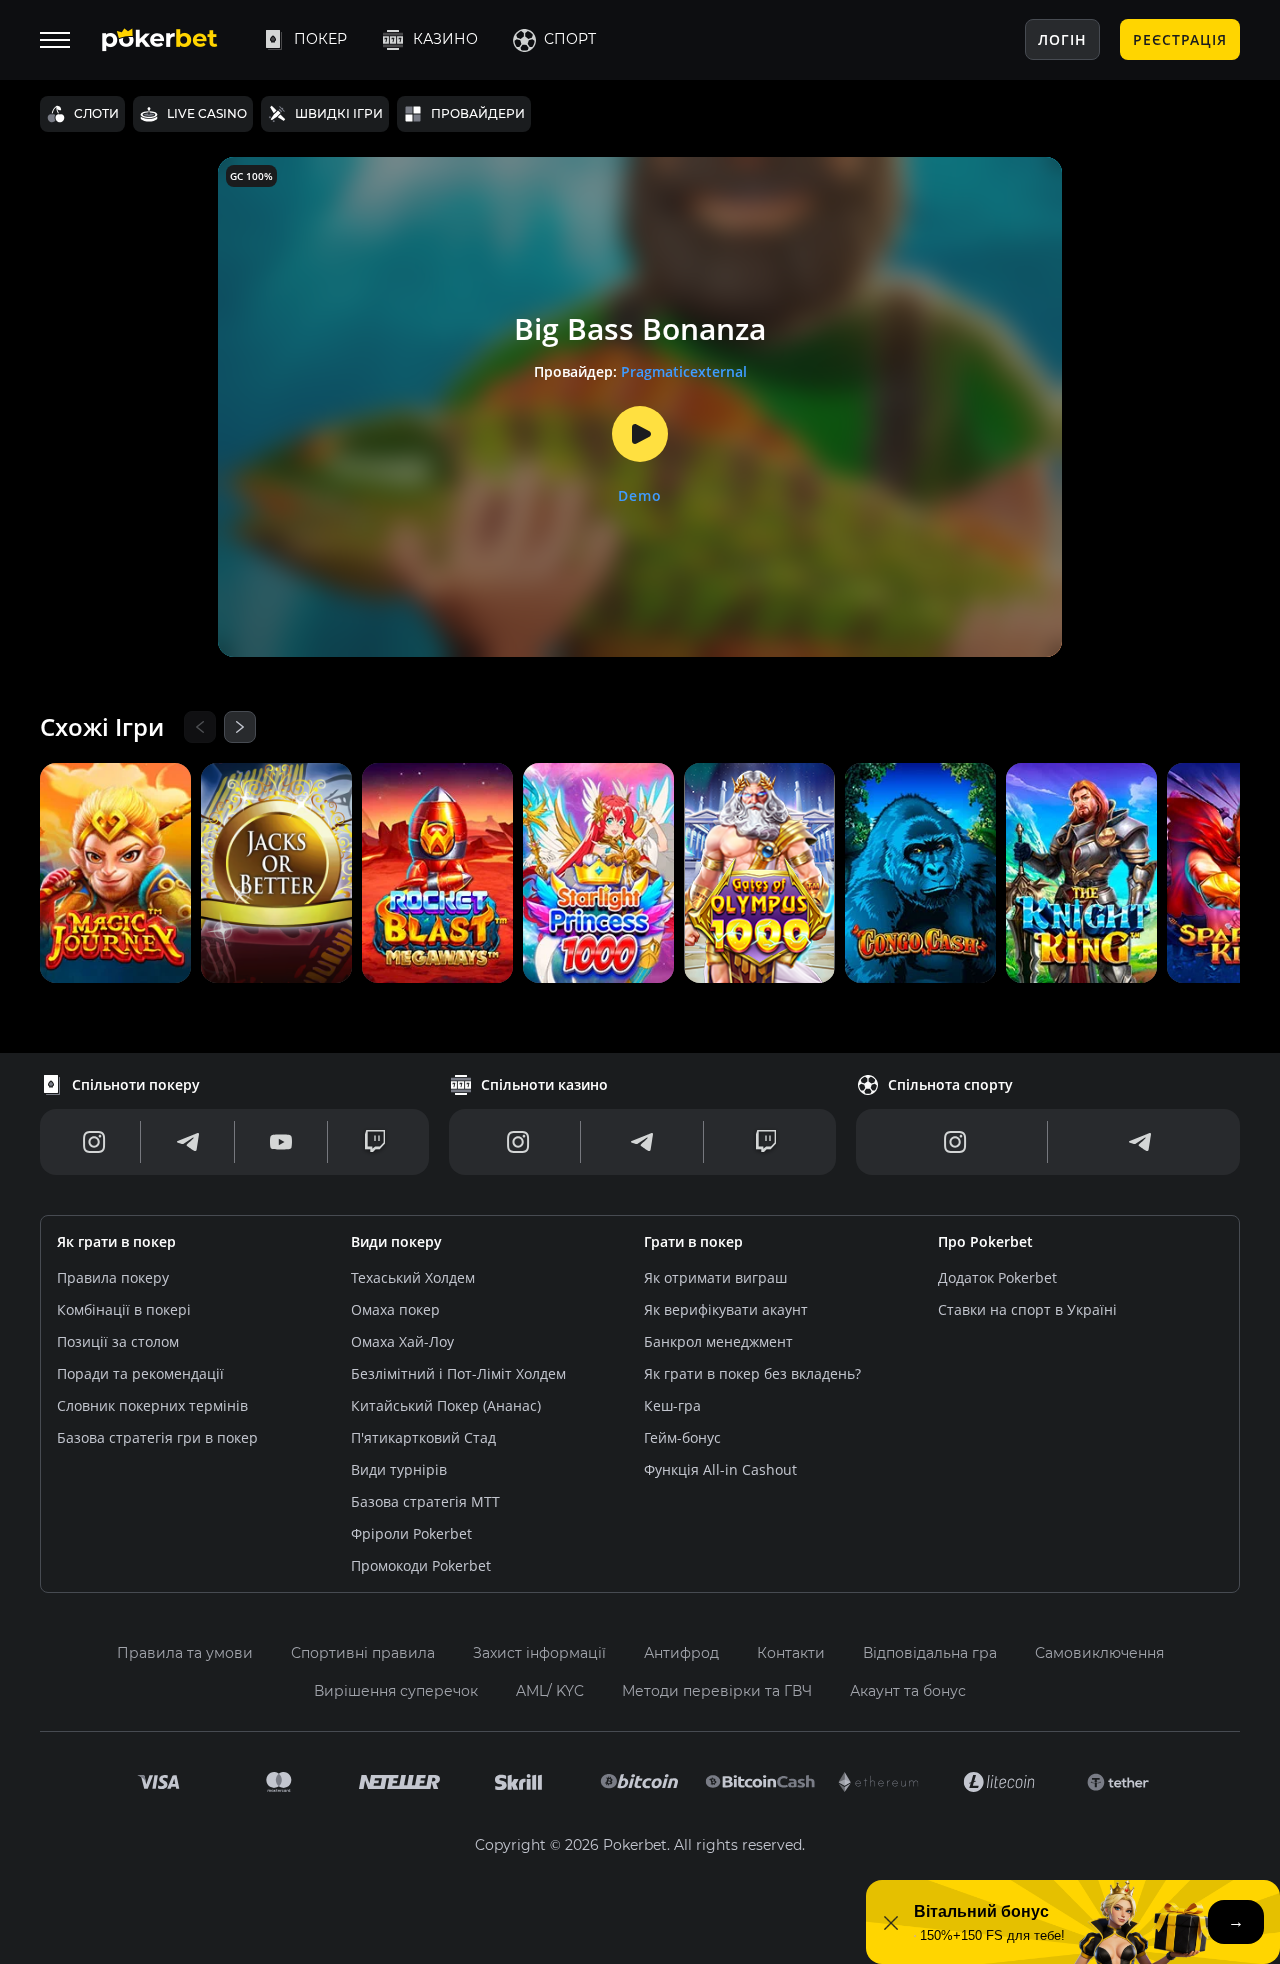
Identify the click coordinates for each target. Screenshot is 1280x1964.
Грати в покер (693, 1241)
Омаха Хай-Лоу (402, 1341)
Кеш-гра (672, 1405)
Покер (320, 39)
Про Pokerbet (985, 1241)
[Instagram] (94, 1142)
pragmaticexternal (684, 371)
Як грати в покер (116, 1241)
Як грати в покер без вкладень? (752, 1373)
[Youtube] (281, 1142)
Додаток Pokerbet (997, 1277)
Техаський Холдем (413, 1277)
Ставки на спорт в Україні (1027, 1309)
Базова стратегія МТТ (425, 1501)
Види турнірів (399, 1469)
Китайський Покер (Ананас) (446, 1405)
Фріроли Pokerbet (411, 1533)
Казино (445, 39)
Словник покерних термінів (152, 1405)
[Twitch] (375, 1142)
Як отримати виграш (715, 1277)
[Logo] (175, 40)
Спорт (570, 39)
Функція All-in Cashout (720, 1469)
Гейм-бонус (682, 1437)
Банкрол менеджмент (718, 1341)
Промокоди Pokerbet (421, 1565)
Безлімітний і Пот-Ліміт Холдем (458, 1373)
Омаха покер (395, 1309)
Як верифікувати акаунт (726, 1309)
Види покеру (396, 1241)
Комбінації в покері (124, 1309)
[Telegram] (188, 1142)
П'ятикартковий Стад (423, 1437)
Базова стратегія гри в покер (157, 1437)
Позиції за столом (118, 1341)
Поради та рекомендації (140, 1373)
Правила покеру (113, 1277)
